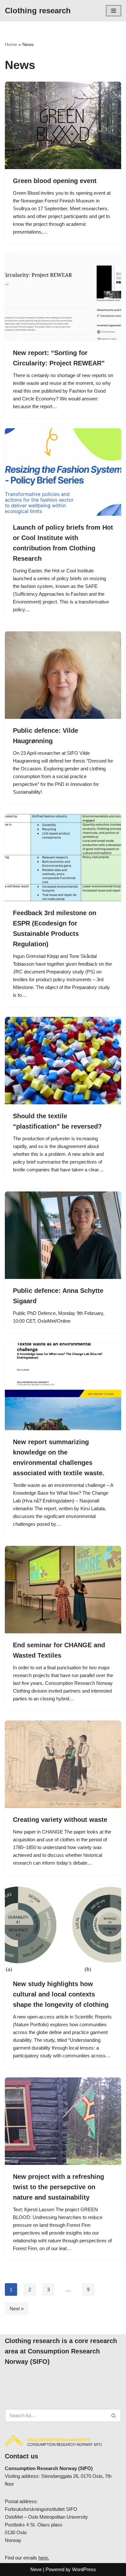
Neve (36, 2569)
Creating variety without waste (60, 1820)
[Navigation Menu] (114, 11)
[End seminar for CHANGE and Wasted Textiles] (63, 1590)
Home (11, 44)
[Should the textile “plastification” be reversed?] (63, 1061)
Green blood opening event (55, 181)
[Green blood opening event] (63, 125)
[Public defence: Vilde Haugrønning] (63, 675)
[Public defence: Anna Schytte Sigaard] (63, 1235)
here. (44, 2558)
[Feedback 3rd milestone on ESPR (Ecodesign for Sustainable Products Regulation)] (63, 857)
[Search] (114, 2415)
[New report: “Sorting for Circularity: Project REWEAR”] (63, 297)
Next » (17, 2309)
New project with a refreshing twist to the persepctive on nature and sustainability (58, 2187)
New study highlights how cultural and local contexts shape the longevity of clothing (61, 1994)
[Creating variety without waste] (63, 1764)
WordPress (84, 2569)
